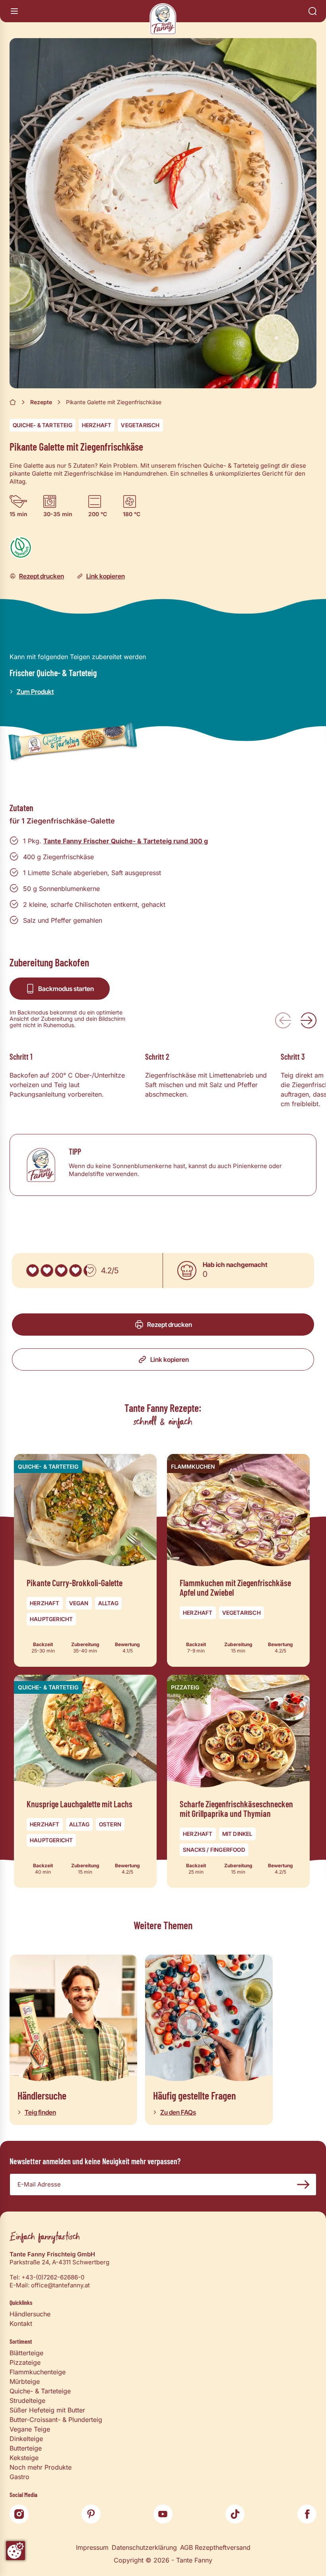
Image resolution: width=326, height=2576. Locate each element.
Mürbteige (25, 2381)
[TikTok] (235, 2514)
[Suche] (312, 11)
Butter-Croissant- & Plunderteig (56, 2420)
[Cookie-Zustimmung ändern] (16, 2551)
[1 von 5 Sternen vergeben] (33, 1271)
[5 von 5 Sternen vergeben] (90, 1271)
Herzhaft (97, 425)
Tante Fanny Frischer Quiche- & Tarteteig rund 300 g (126, 841)
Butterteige (26, 2448)
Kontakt (21, 2323)
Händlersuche (30, 2314)
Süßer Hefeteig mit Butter (47, 2410)
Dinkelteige (26, 2439)
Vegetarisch (140, 425)
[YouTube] (163, 2514)
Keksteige (24, 2458)
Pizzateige (25, 2362)
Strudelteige (27, 2401)
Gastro (19, 2477)
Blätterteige (26, 2353)
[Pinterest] (91, 2514)
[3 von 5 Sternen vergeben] (61, 1271)
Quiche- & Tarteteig (43, 425)
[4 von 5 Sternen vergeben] (76, 1271)
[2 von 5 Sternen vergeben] (47, 1271)
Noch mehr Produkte (41, 2467)
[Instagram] (19, 2514)
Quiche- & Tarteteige (40, 2391)
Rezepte (41, 402)
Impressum (92, 2547)
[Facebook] (307, 2514)
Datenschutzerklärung (144, 2547)
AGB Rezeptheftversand (215, 2547)
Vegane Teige (30, 2429)
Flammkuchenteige (38, 2372)
